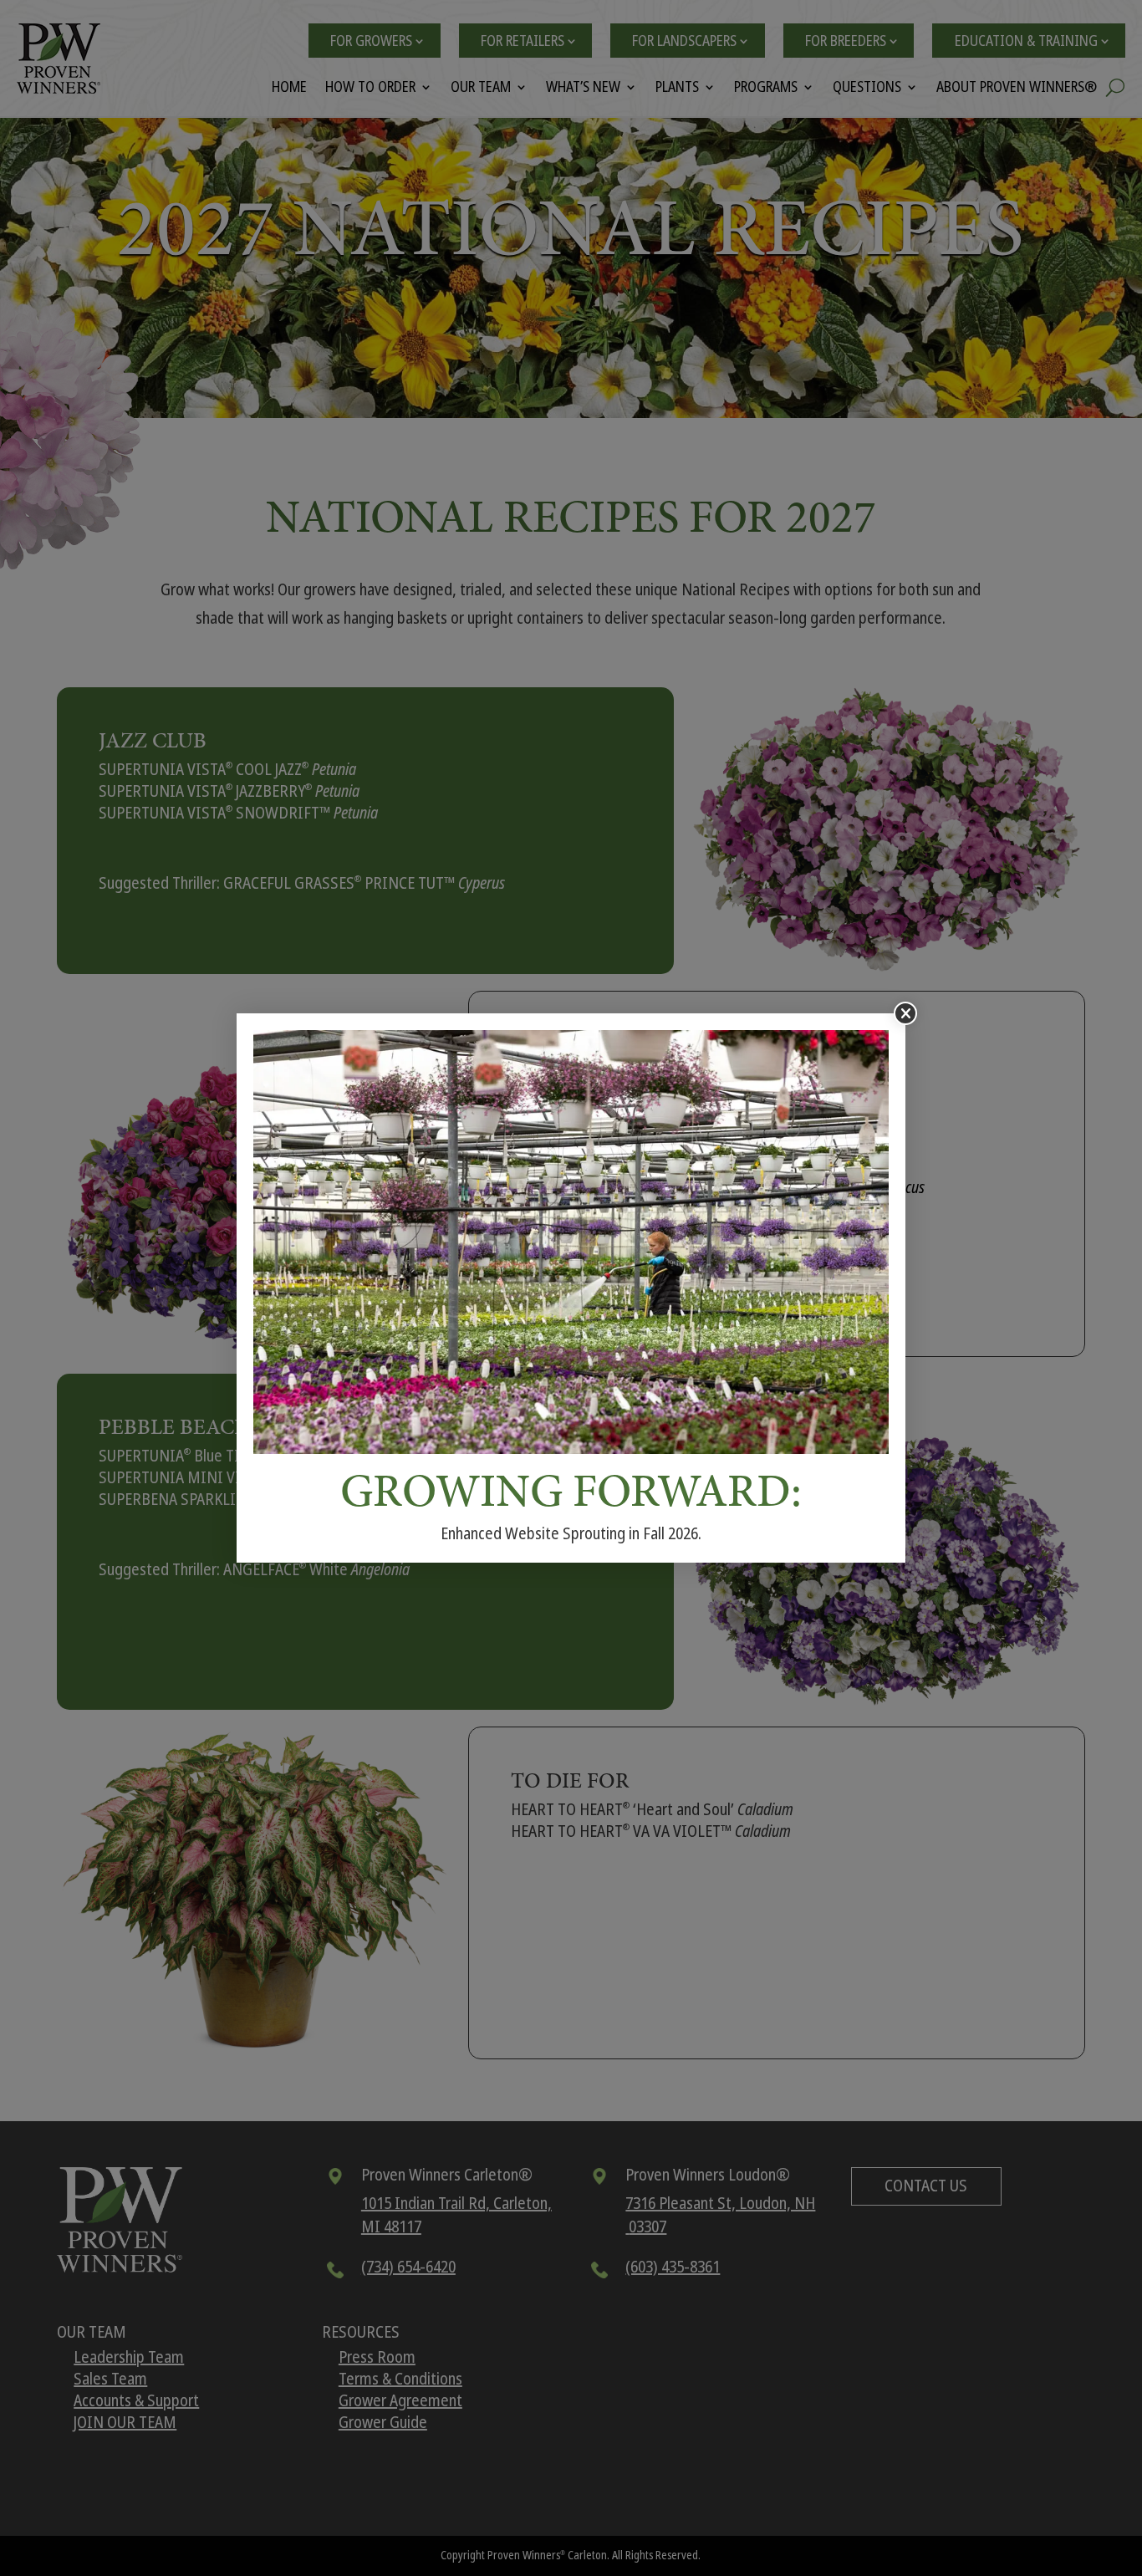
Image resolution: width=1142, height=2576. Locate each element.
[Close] (905, 1013)
